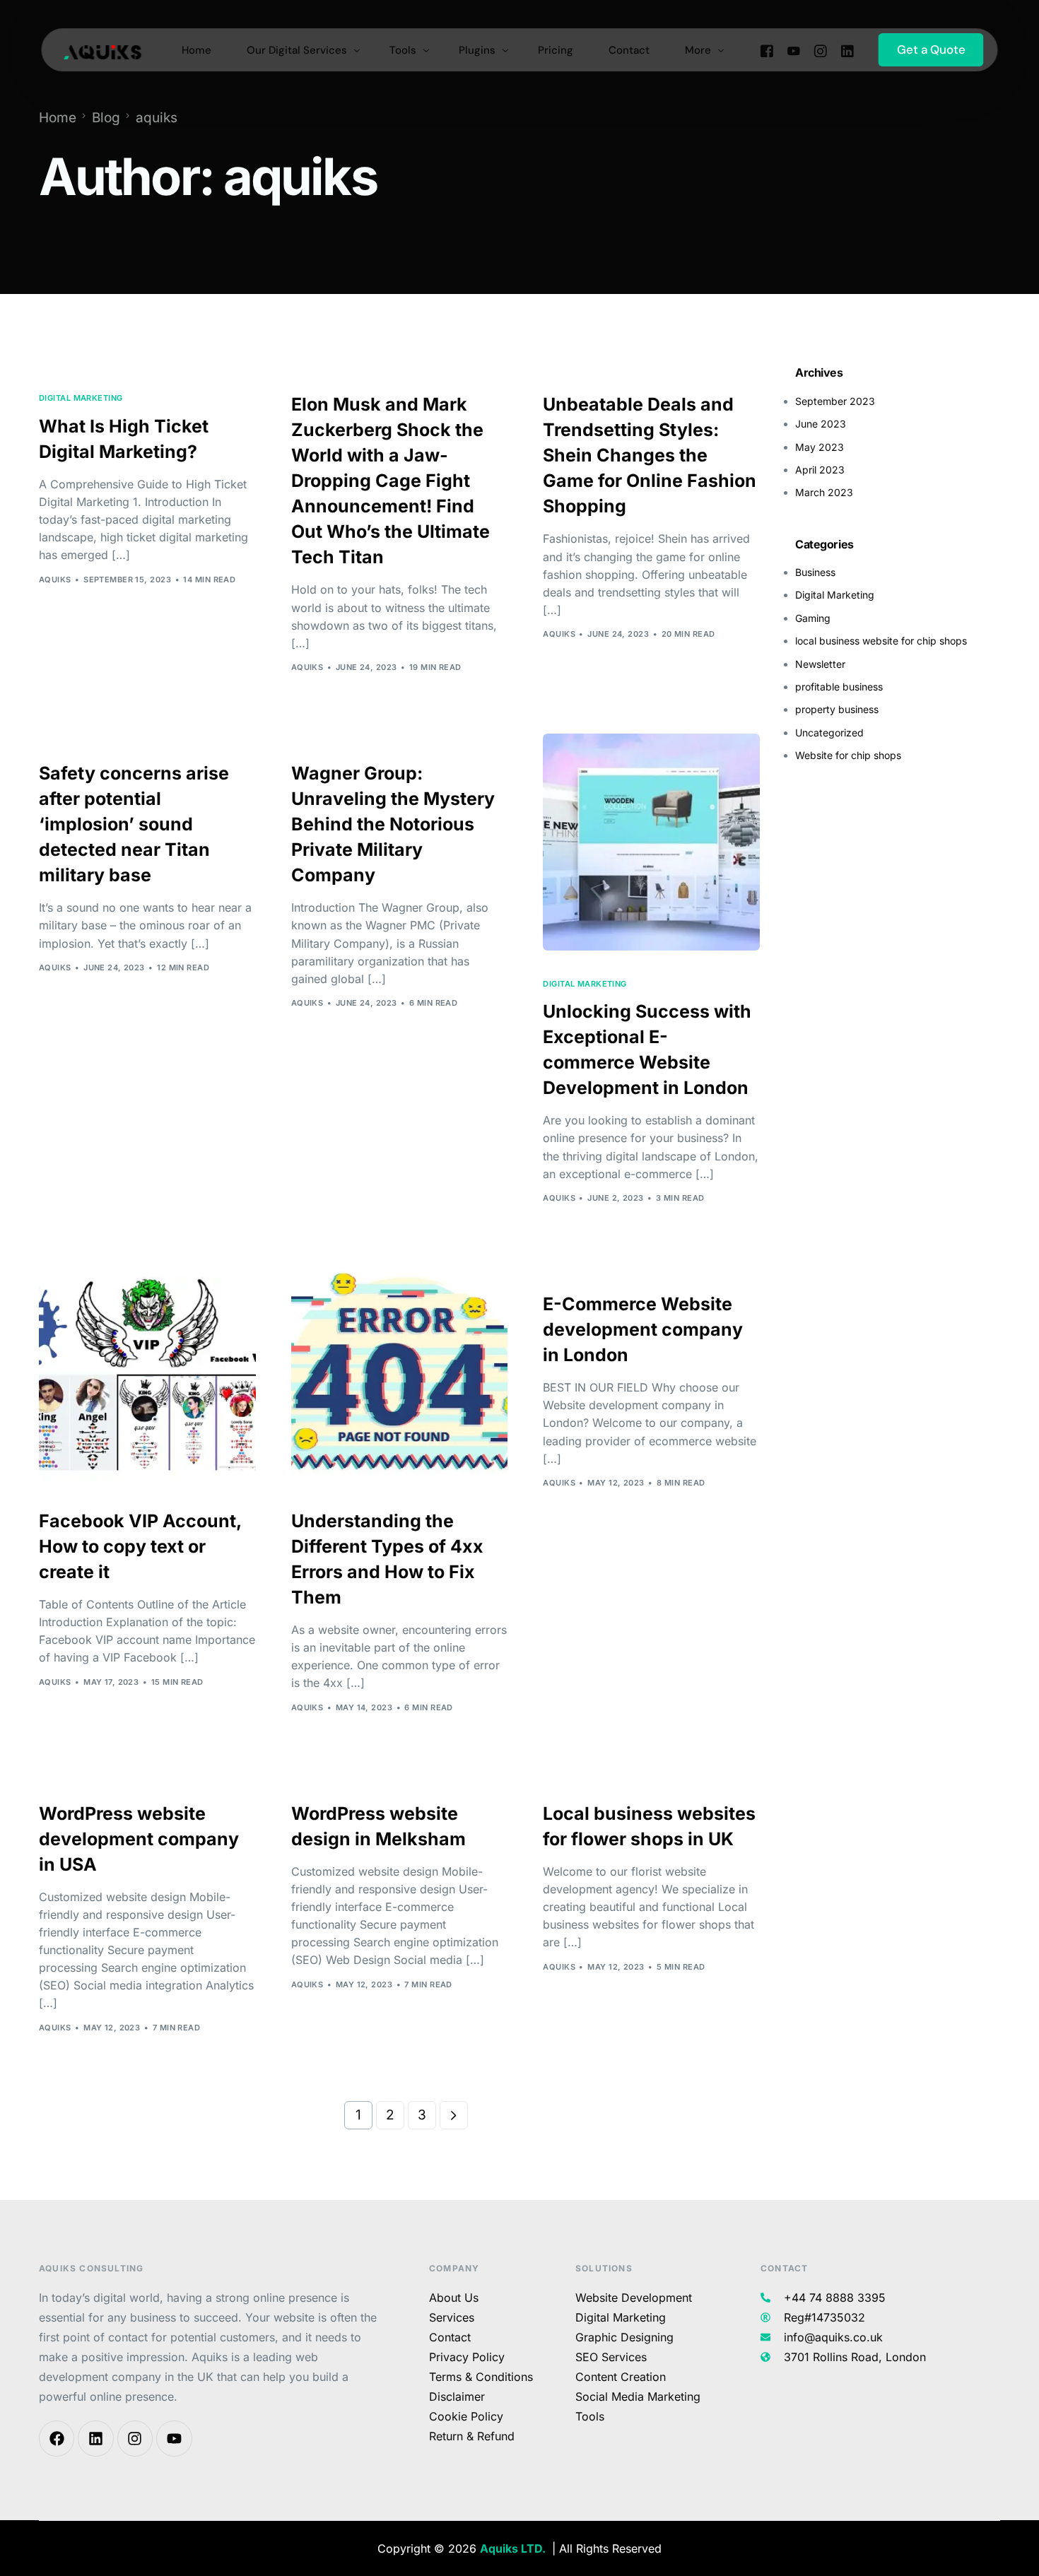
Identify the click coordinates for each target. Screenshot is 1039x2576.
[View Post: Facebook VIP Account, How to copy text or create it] (147, 1373)
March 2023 (824, 492)
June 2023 (821, 424)
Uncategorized (829, 733)
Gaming (813, 618)
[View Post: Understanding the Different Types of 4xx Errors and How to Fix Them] (400, 1373)
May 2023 (820, 447)
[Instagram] (821, 50)
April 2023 (820, 470)
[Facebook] (767, 50)
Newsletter (820, 664)
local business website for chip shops (881, 641)
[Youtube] (794, 50)
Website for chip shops (848, 755)
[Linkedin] (95, 2438)
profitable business (839, 687)
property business (837, 709)
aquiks (55, 580)
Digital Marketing (81, 398)
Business (815, 572)
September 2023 (835, 401)
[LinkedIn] (847, 50)
